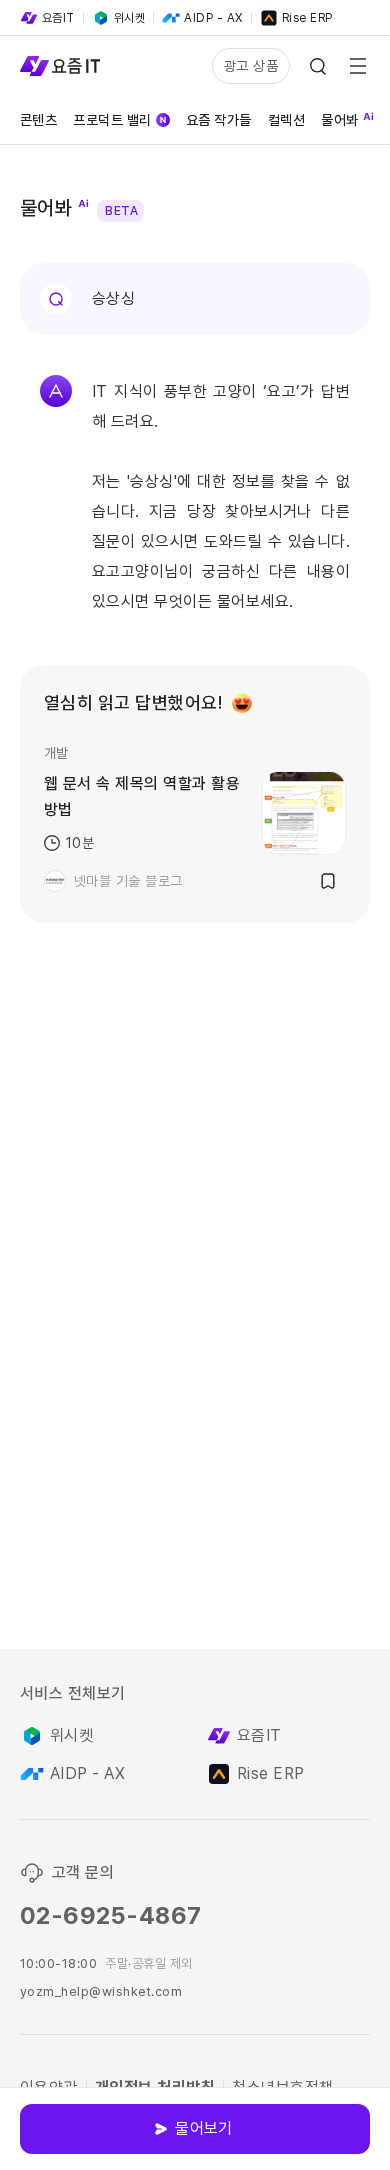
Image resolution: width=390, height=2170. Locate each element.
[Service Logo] (60, 66)
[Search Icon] (318, 66)
